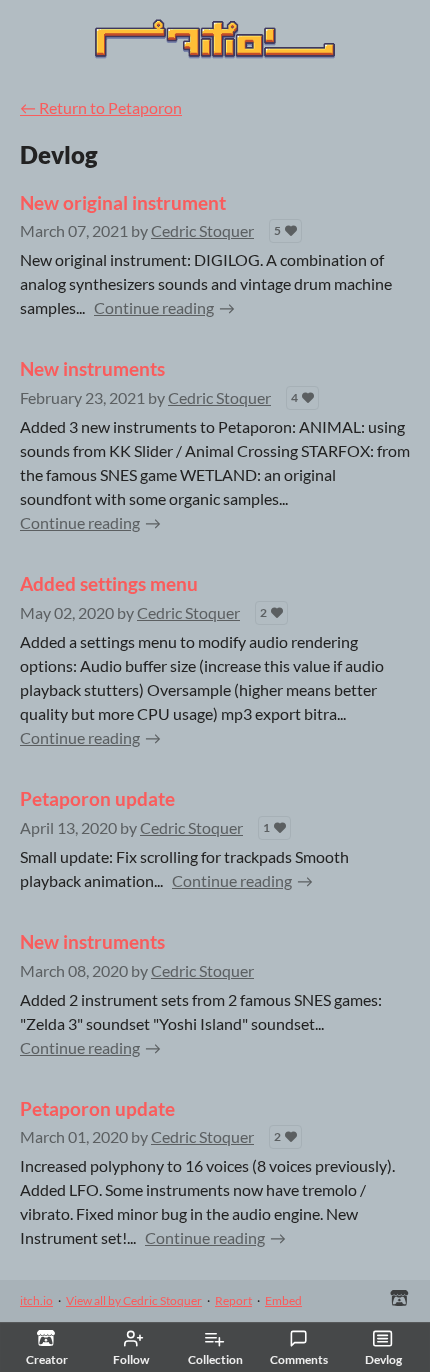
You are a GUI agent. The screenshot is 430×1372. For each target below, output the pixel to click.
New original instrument (123, 202)
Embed (283, 1300)
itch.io (36, 1300)
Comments (299, 1359)
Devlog (383, 1359)
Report (233, 1300)
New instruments (92, 368)
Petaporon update (97, 798)
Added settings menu (109, 583)
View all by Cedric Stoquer (134, 1300)
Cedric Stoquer (202, 230)
